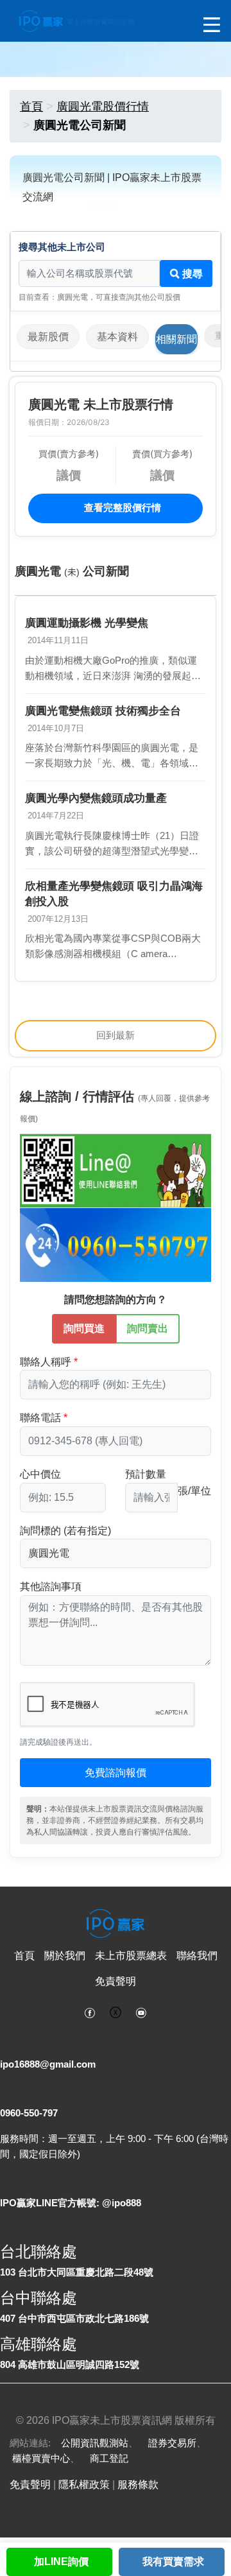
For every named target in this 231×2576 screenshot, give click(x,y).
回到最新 (116, 1035)
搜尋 (191, 274)
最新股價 (48, 337)
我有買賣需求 (173, 2562)
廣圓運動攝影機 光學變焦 (87, 623)
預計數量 (146, 1474)
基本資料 (117, 337)
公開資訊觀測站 (95, 2443)
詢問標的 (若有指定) (65, 1531)
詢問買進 (84, 1328)
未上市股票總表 (131, 1956)
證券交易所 (172, 2443)
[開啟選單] (212, 25)
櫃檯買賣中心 (41, 2458)
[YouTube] (141, 2012)
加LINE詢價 (61, 2562)
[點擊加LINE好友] (116, 1170)
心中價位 (40, 1474)
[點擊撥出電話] (116, 1244)
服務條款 (138, 2485)
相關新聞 (176, 339)
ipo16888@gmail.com (48, 2064)
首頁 (31, 107)
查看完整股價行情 (121, 507)
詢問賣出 (148, 1328)
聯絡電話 (40, 1418)
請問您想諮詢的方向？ (116, 1300)
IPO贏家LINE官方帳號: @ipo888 (71, 2203)
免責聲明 (116, 1981)
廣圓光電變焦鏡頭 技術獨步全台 (103, 711)
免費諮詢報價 (116, 1773)
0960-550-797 (29, 2113)
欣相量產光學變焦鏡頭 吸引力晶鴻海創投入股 (114, 894)
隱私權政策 (84, 2485)
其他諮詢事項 (51, 1586)
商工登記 (109, 2458)
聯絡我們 (197, 1956)
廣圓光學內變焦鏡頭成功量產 (96, 798)
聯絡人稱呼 (46, 1362)
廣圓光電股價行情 (103, 107)
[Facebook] (90, 2012)
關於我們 (65, 1956)
